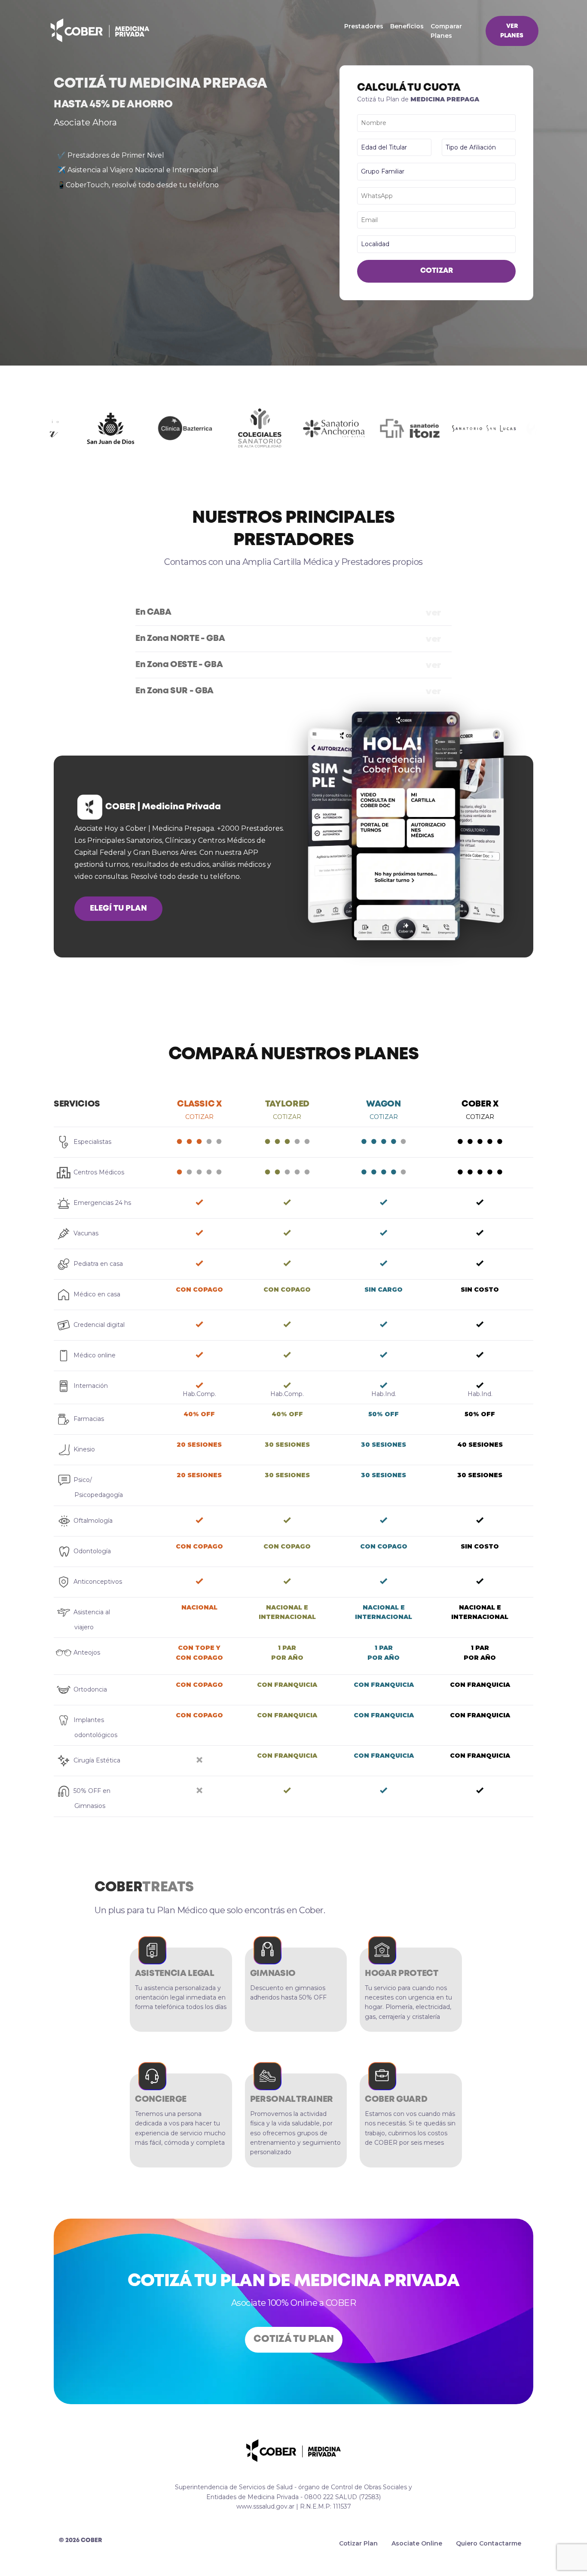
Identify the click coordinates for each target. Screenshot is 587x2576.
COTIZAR (437, 271)
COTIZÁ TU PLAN (294, 2339)
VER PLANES (512, 31)
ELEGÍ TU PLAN (118, 908)
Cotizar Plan (358, 2543)
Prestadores (364, 26)
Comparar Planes (446, 31)
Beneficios (407, 26)
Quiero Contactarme (489, 2543)
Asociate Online (417, 2543)
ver (288, 613)
